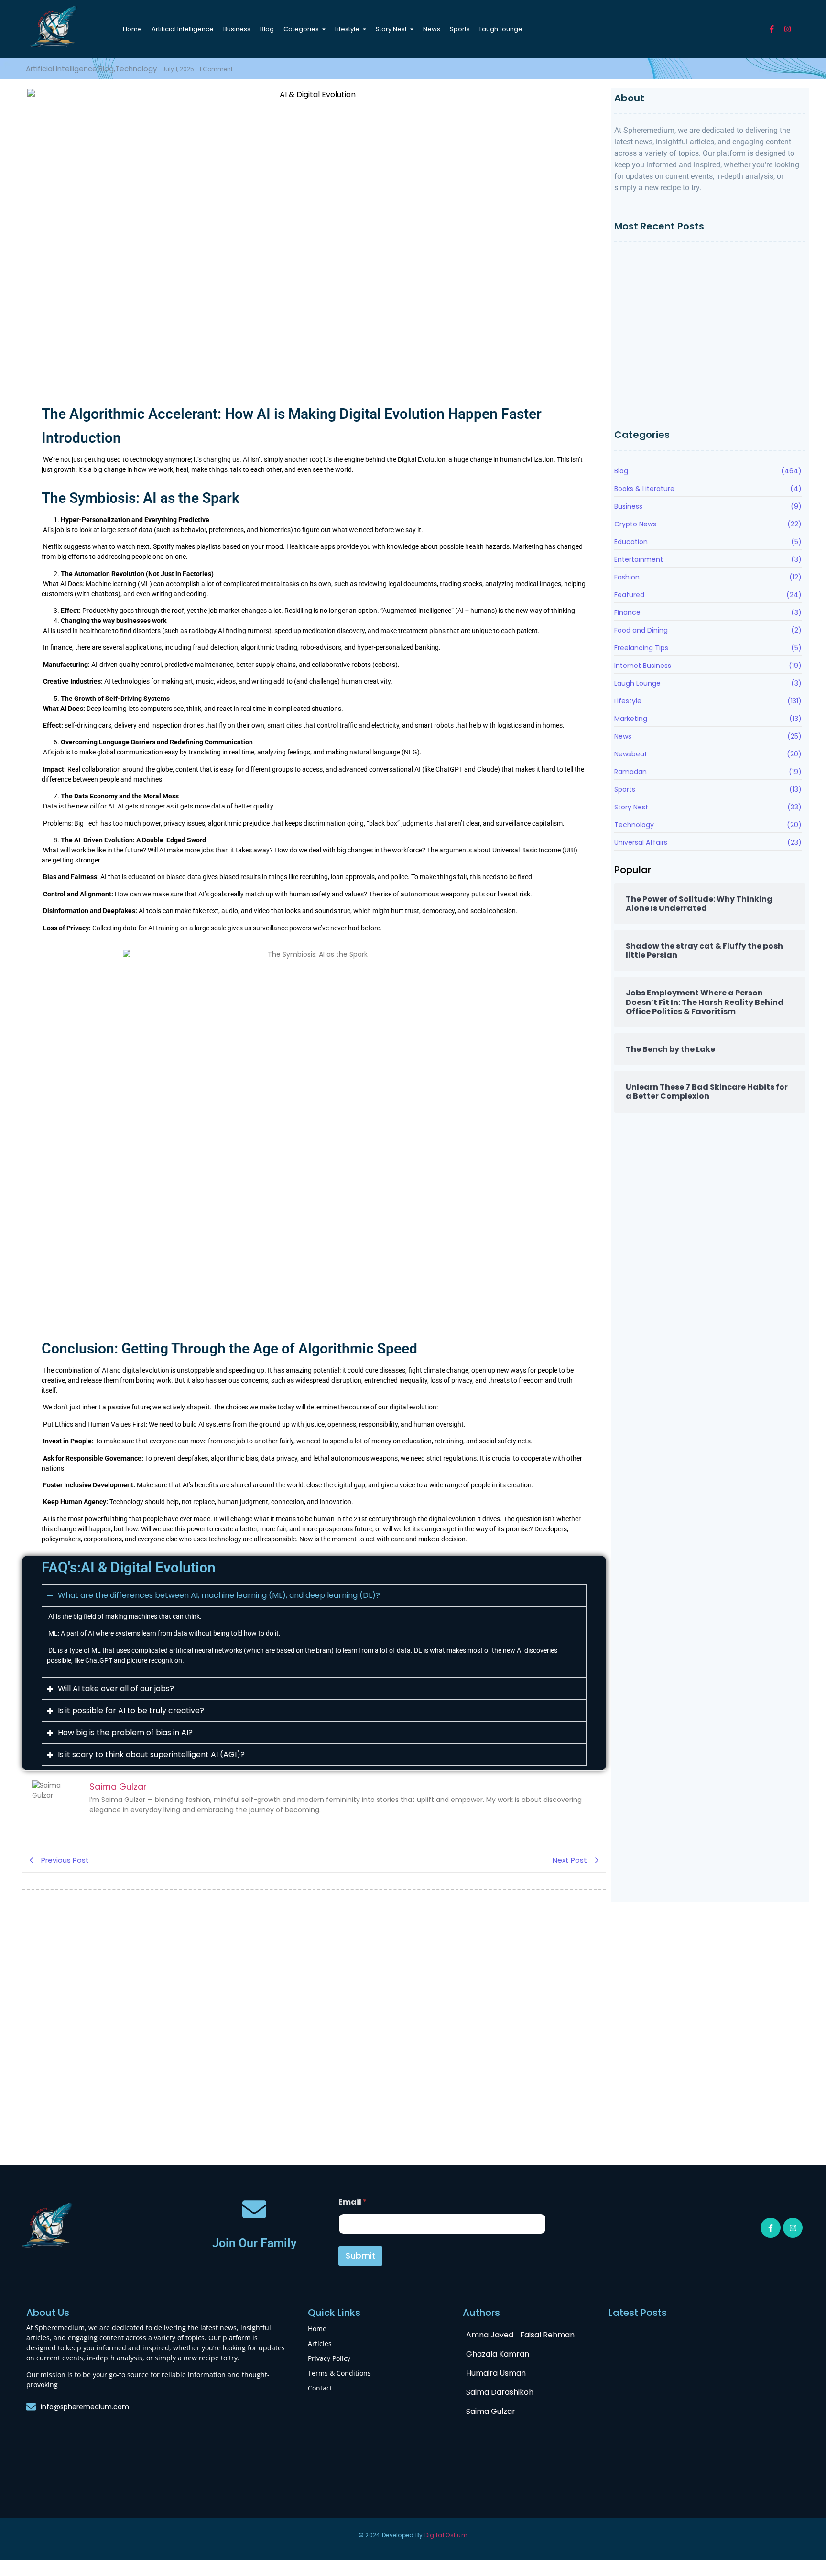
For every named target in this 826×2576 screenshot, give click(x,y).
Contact (320, 2388)
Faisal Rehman (547, 2335)
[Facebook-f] (772, 29)
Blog (34, 1998)
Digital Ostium (446, 2535)
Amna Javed (490, 2335)
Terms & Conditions (339, 2373)
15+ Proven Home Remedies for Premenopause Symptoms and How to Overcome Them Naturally (701, 409)
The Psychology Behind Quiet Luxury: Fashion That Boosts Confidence (701, 387)
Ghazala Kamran (498, 2354)
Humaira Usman (496, 2373)
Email (353, 2202)
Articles (320, 2343)
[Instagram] (788, 29)
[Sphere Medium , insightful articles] (54, 27)
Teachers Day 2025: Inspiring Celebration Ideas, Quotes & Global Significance (665, 2127)
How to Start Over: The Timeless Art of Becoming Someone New (699, 264)
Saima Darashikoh (500, 2392)
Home (317, 2329)
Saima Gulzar (491, 2411)
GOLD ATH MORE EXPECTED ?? (369, 2134)
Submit (360, 2256)
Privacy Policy (329, 2358)
